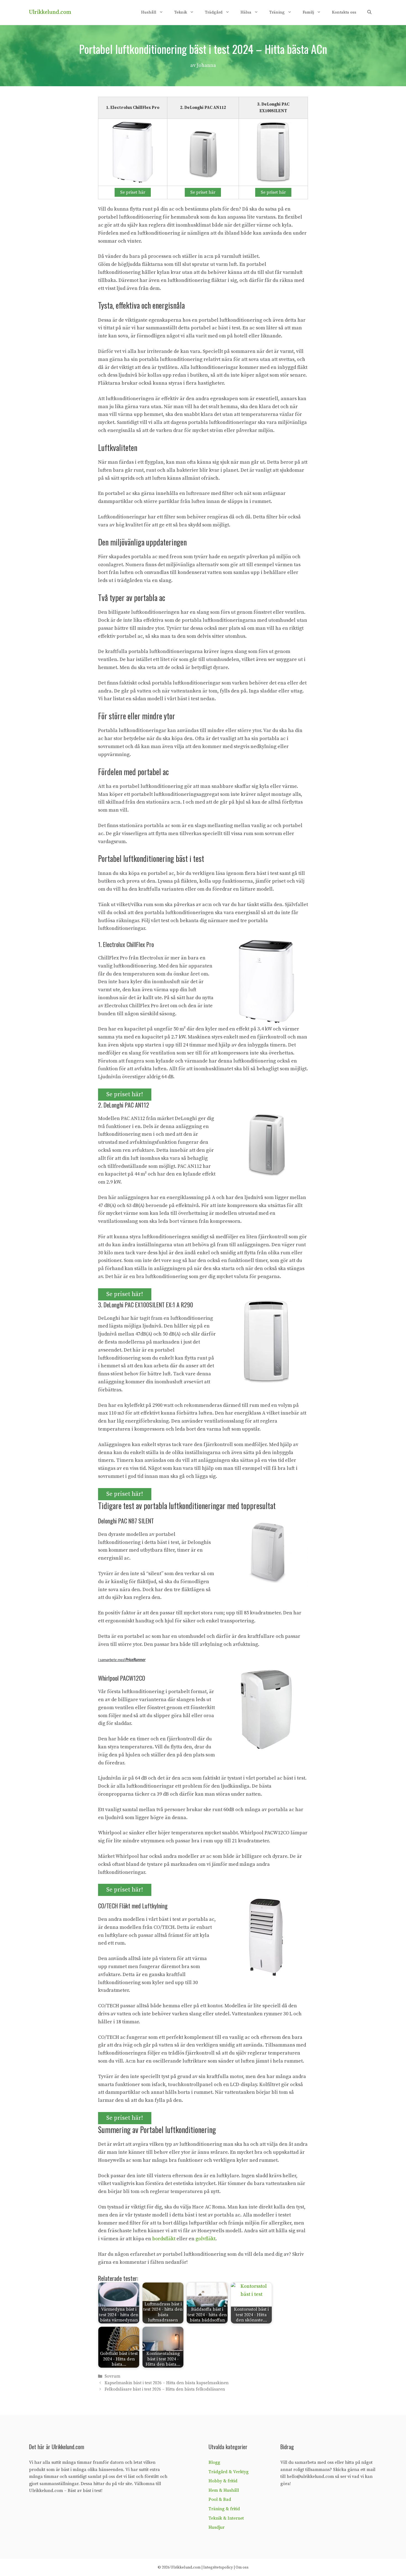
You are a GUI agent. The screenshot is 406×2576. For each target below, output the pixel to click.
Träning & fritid (224, 2509)
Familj (308, 12)
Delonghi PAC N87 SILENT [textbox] (126, 1521)
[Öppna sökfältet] (369, 12)
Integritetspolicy (218, 2567)
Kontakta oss (344, 12)
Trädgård (214, 12)
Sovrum (113, 2377)
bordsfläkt (164, 2239)
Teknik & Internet (226, 2518)
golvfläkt (205, 2239)
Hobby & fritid (223, 2481)
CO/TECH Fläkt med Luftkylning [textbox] (133, 1906)
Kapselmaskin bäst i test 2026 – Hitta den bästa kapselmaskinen (167, 2383)
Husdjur (217, 2527)
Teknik (181, 12)
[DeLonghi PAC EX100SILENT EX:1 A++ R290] (273, 152)
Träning (277, 12)
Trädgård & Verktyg (229, 2472)
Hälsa (246, 12)
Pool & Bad (220, 2499)
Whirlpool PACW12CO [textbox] (122, 1678)
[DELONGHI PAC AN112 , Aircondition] (203, 152)
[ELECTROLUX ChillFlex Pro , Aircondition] (133, 152)
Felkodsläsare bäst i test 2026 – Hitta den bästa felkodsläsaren (165, 2389)
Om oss (242, 2567)
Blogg (214, 2462)
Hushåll (149, 12)
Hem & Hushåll (224, 2490)
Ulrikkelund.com (50, 12)
